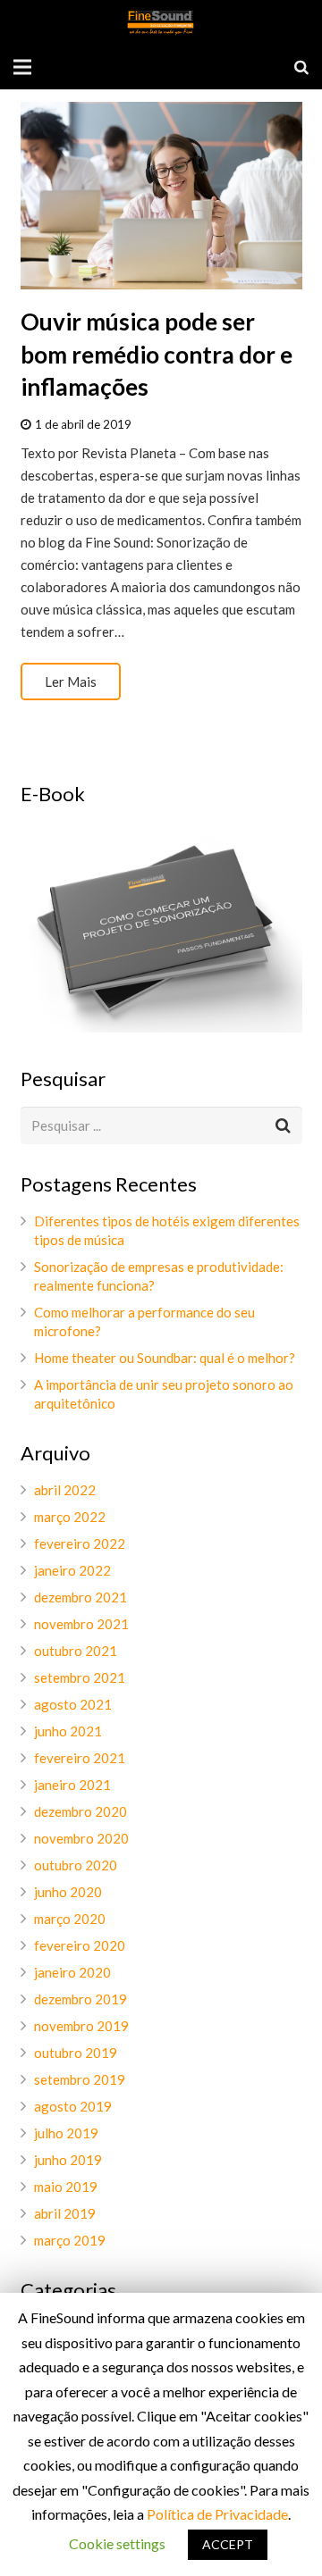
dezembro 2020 (80, 1811)
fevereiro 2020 (80, 1945)
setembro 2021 (80, 1677)
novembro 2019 (81, 2026)
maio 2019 (66, 2187)
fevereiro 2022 (80, 1543)
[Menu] (22, 67)
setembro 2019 (80, 2079)
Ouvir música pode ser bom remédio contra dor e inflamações (157, 354)
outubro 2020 (76, 1865)
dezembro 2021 (80, 1597)
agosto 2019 (73, 2106)
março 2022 (70, 1517)
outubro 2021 (76, 1651)
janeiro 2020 (72, 1972)
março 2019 (70, 2240)
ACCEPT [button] (228, 2544)
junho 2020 (68, 1892)
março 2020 (70, 1919)
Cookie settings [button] (117, 2543)
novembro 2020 (81, 1838)
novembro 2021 (81, 1624)
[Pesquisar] (301, 67)
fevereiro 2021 (80, 1758)
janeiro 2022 (72, 1570)
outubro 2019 (76, 2053)
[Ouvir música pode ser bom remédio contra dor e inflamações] (161, 196)
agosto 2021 (73, 1704)
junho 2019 (68, 2160)
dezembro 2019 (80, 1999)
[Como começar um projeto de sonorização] (161, 1027)
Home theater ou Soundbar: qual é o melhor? (165, 1358)
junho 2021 (68, 1731)
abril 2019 (65, 2213)
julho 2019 (66, 2133)
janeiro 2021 (72, 1785)
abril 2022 (65, 1490)
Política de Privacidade (217, 2514)
